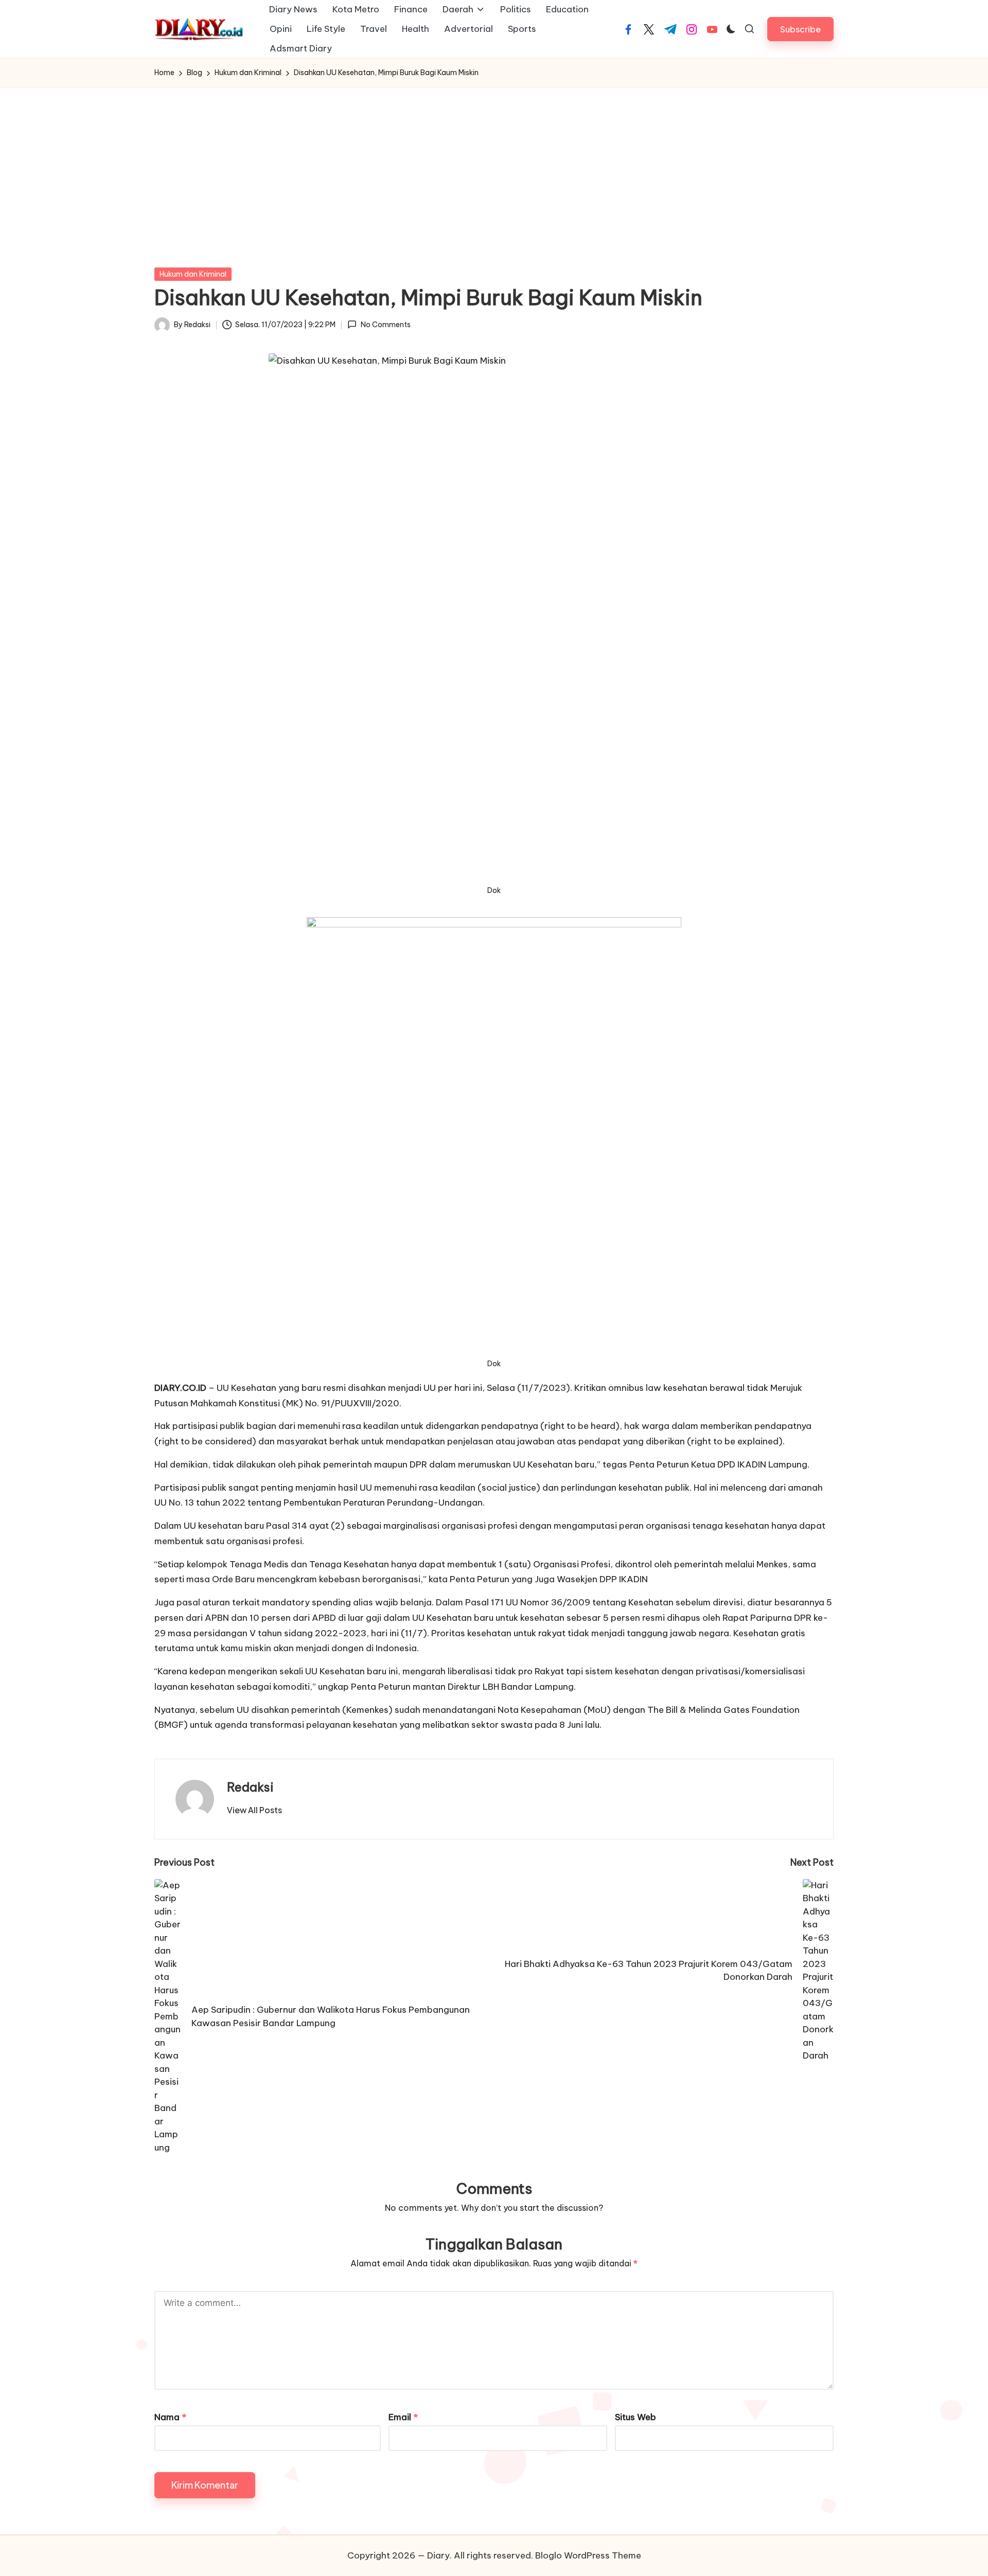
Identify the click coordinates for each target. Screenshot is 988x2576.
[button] (800, 29)
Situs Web (636, 2417)
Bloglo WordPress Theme (588, 2555)
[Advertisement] (494, 165)
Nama (170, 2417)
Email (403, 2417)
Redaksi (250, 1787)
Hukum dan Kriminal (193, 274)
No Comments (385, 325)
